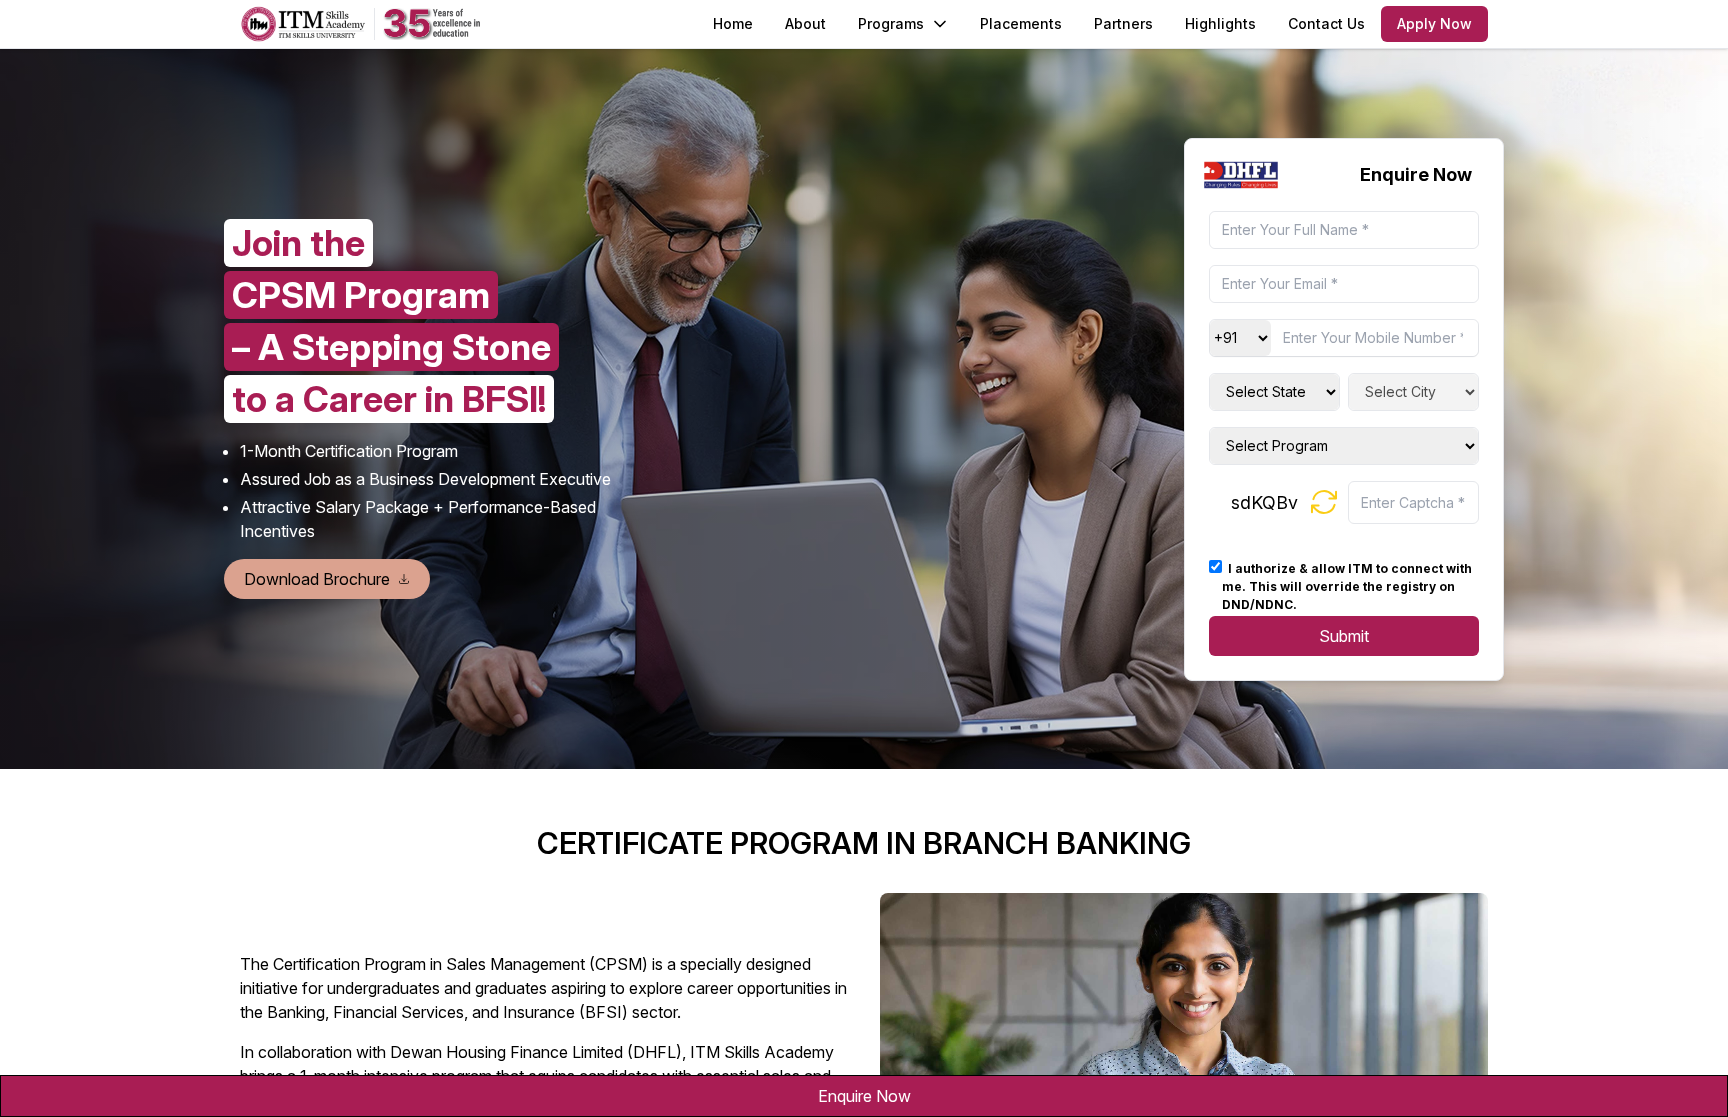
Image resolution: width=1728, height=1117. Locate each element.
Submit (1344, 636)
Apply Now (1434, 23)
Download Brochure (317, 579)
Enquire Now (864, 1096)
